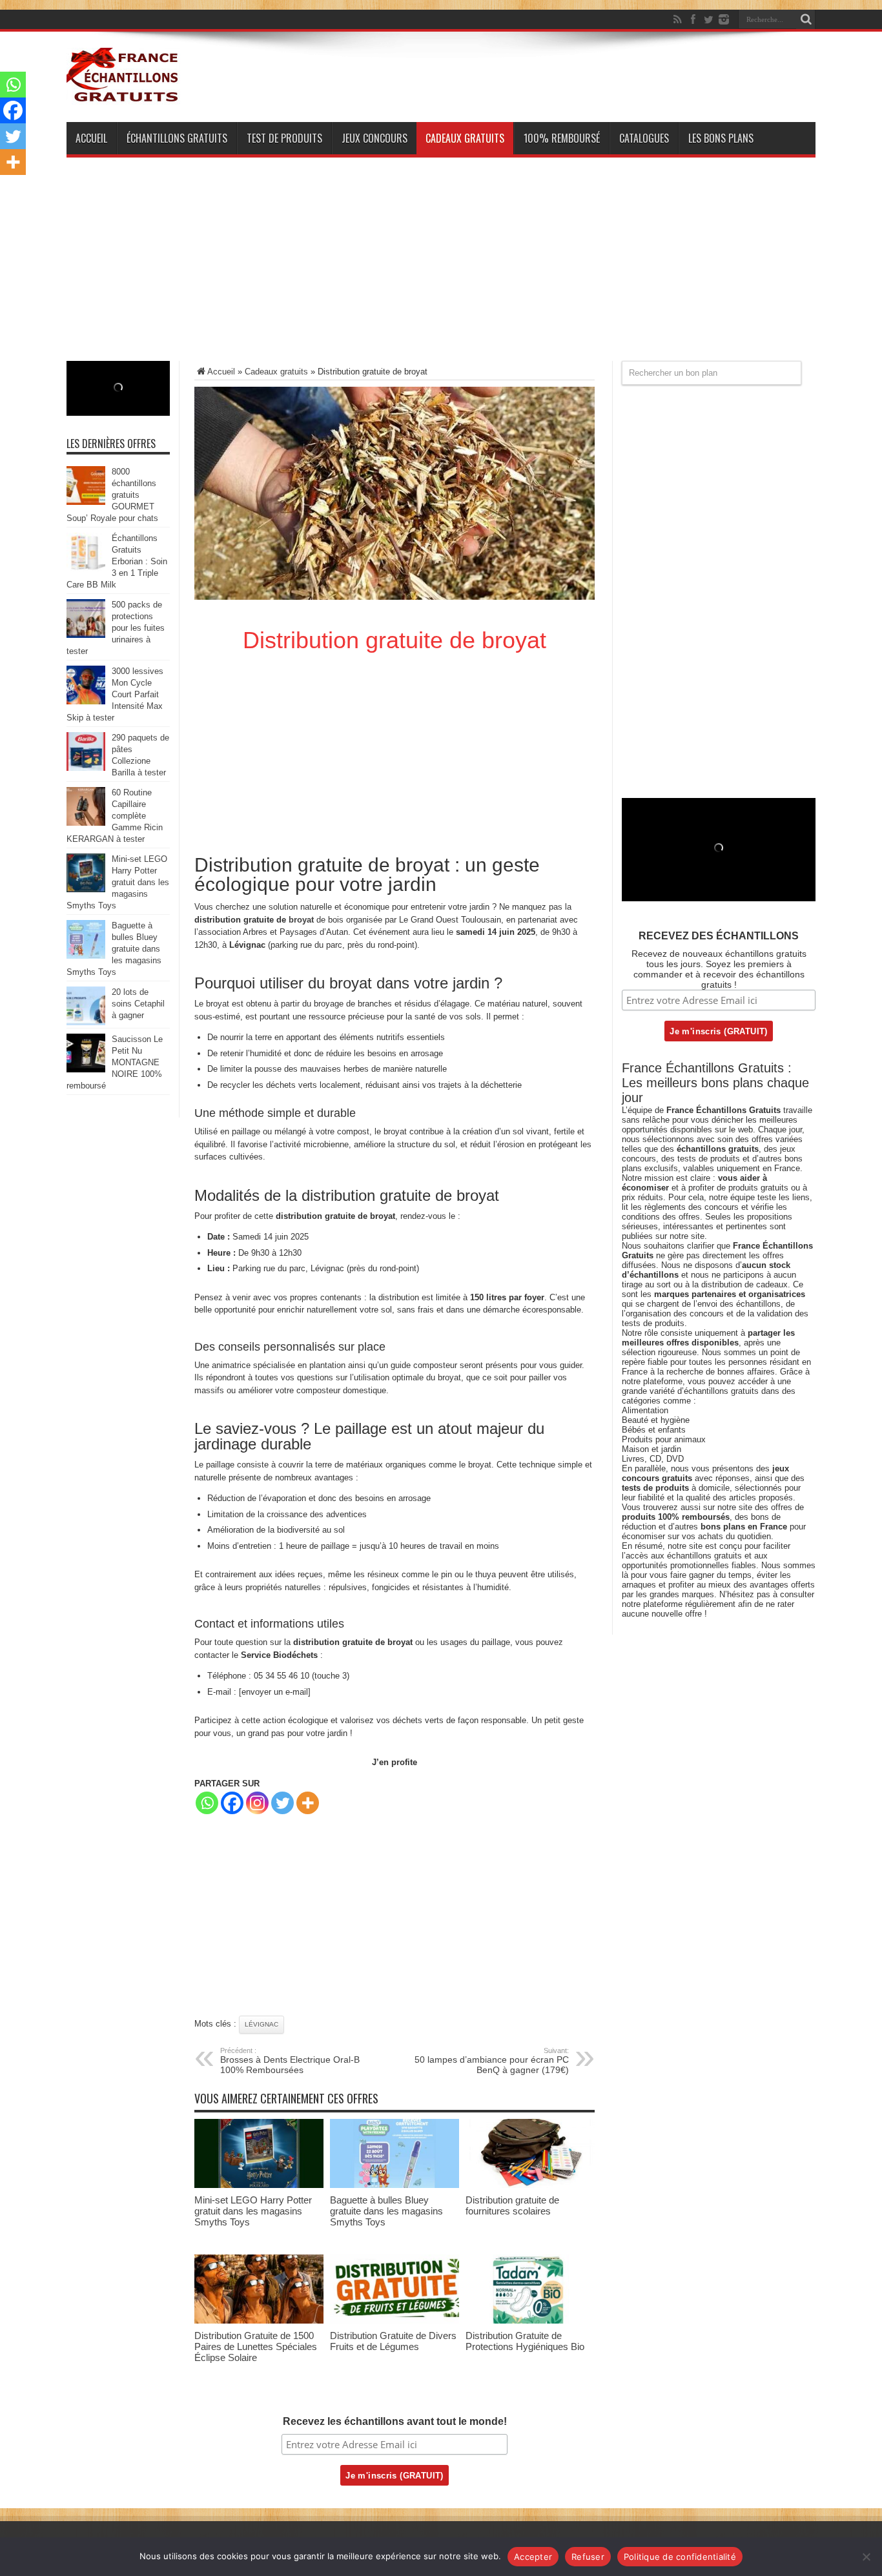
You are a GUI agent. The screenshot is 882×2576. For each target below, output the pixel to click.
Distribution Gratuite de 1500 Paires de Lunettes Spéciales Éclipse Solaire (256, 2346)
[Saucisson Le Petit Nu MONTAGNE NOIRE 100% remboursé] (86, 1069)
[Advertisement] (441, 271)
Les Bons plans (721, 138)
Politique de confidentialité (680, 2557)
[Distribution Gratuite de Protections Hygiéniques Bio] (530, 2321)
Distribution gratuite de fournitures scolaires (512, 2205)
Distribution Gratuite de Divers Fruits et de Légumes (393, 2341)
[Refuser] (866, 2557)
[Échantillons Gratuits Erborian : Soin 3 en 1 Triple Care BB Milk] (86, 568)
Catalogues (644, 138)
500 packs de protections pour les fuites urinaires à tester (116, 628)
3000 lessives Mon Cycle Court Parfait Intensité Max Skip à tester (115, 694)
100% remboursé (562, 138)
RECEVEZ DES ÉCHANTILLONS (719, 936)
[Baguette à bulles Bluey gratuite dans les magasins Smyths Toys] (395, 2185)
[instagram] (724, 19)
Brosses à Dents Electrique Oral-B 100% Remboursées (290, 2061)
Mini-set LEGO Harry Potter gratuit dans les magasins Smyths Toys (253, 2211)
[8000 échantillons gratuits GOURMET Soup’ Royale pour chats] (86, 502)
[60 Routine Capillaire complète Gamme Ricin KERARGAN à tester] (86, 823)
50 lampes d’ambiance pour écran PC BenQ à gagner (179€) (492, 2061)
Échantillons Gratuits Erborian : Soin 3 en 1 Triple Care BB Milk (117, 561)
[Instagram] (257, 1803)
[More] (308, 1803)
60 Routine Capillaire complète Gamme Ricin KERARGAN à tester (115, 816)
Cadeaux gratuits (465, 138)
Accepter (533, 2557)
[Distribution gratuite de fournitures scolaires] (530, 2185)
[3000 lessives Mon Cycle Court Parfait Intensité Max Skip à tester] (86, 701)
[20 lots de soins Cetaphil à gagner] (86, 1022)
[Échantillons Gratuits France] (123, 96)
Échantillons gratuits (177, 138)
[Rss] (677, 19)
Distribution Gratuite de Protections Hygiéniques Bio (525, 2341)
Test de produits (284, 138)
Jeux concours (374, 138)
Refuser (588, 2557)
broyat (301, 920)
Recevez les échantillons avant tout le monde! (395, 2421)
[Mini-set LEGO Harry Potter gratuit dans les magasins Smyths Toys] (259, 2185)
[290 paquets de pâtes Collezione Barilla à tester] (86, 768)
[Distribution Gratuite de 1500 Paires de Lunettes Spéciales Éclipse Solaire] (259, 2321)
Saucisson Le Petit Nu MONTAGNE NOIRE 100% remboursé (115, 1062)
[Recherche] (806, 19)
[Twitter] (708, 19)
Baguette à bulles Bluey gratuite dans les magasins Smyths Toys (386, 2211)
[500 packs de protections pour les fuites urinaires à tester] (86, 635)
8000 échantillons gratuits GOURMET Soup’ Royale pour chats (112, 495)
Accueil (91, 138)
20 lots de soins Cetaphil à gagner (138, 1004)
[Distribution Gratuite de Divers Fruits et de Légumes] (395, 2321)
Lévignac (262, 2024)
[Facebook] (693, 19)
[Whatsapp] (207, 1803)
